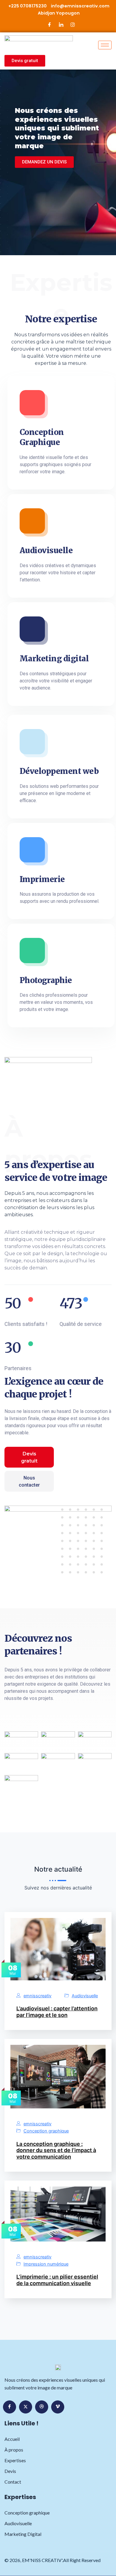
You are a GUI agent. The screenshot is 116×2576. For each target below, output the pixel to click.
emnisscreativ (37, 1996)
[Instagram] (73, 25)
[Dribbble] (42, 2407)
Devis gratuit (29, 1457)
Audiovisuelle (85, 1996)
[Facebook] (50, 25)
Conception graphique (46, 2131)
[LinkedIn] (61, 25)
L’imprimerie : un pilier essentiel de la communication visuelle (57, 2280)
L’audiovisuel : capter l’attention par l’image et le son (57, 2012)
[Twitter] (26, 2407)
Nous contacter (29, 1481)
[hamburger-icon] (105, 45)
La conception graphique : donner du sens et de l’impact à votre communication (56, 2150)
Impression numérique (46, 2264)
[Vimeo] (58, 2407)
